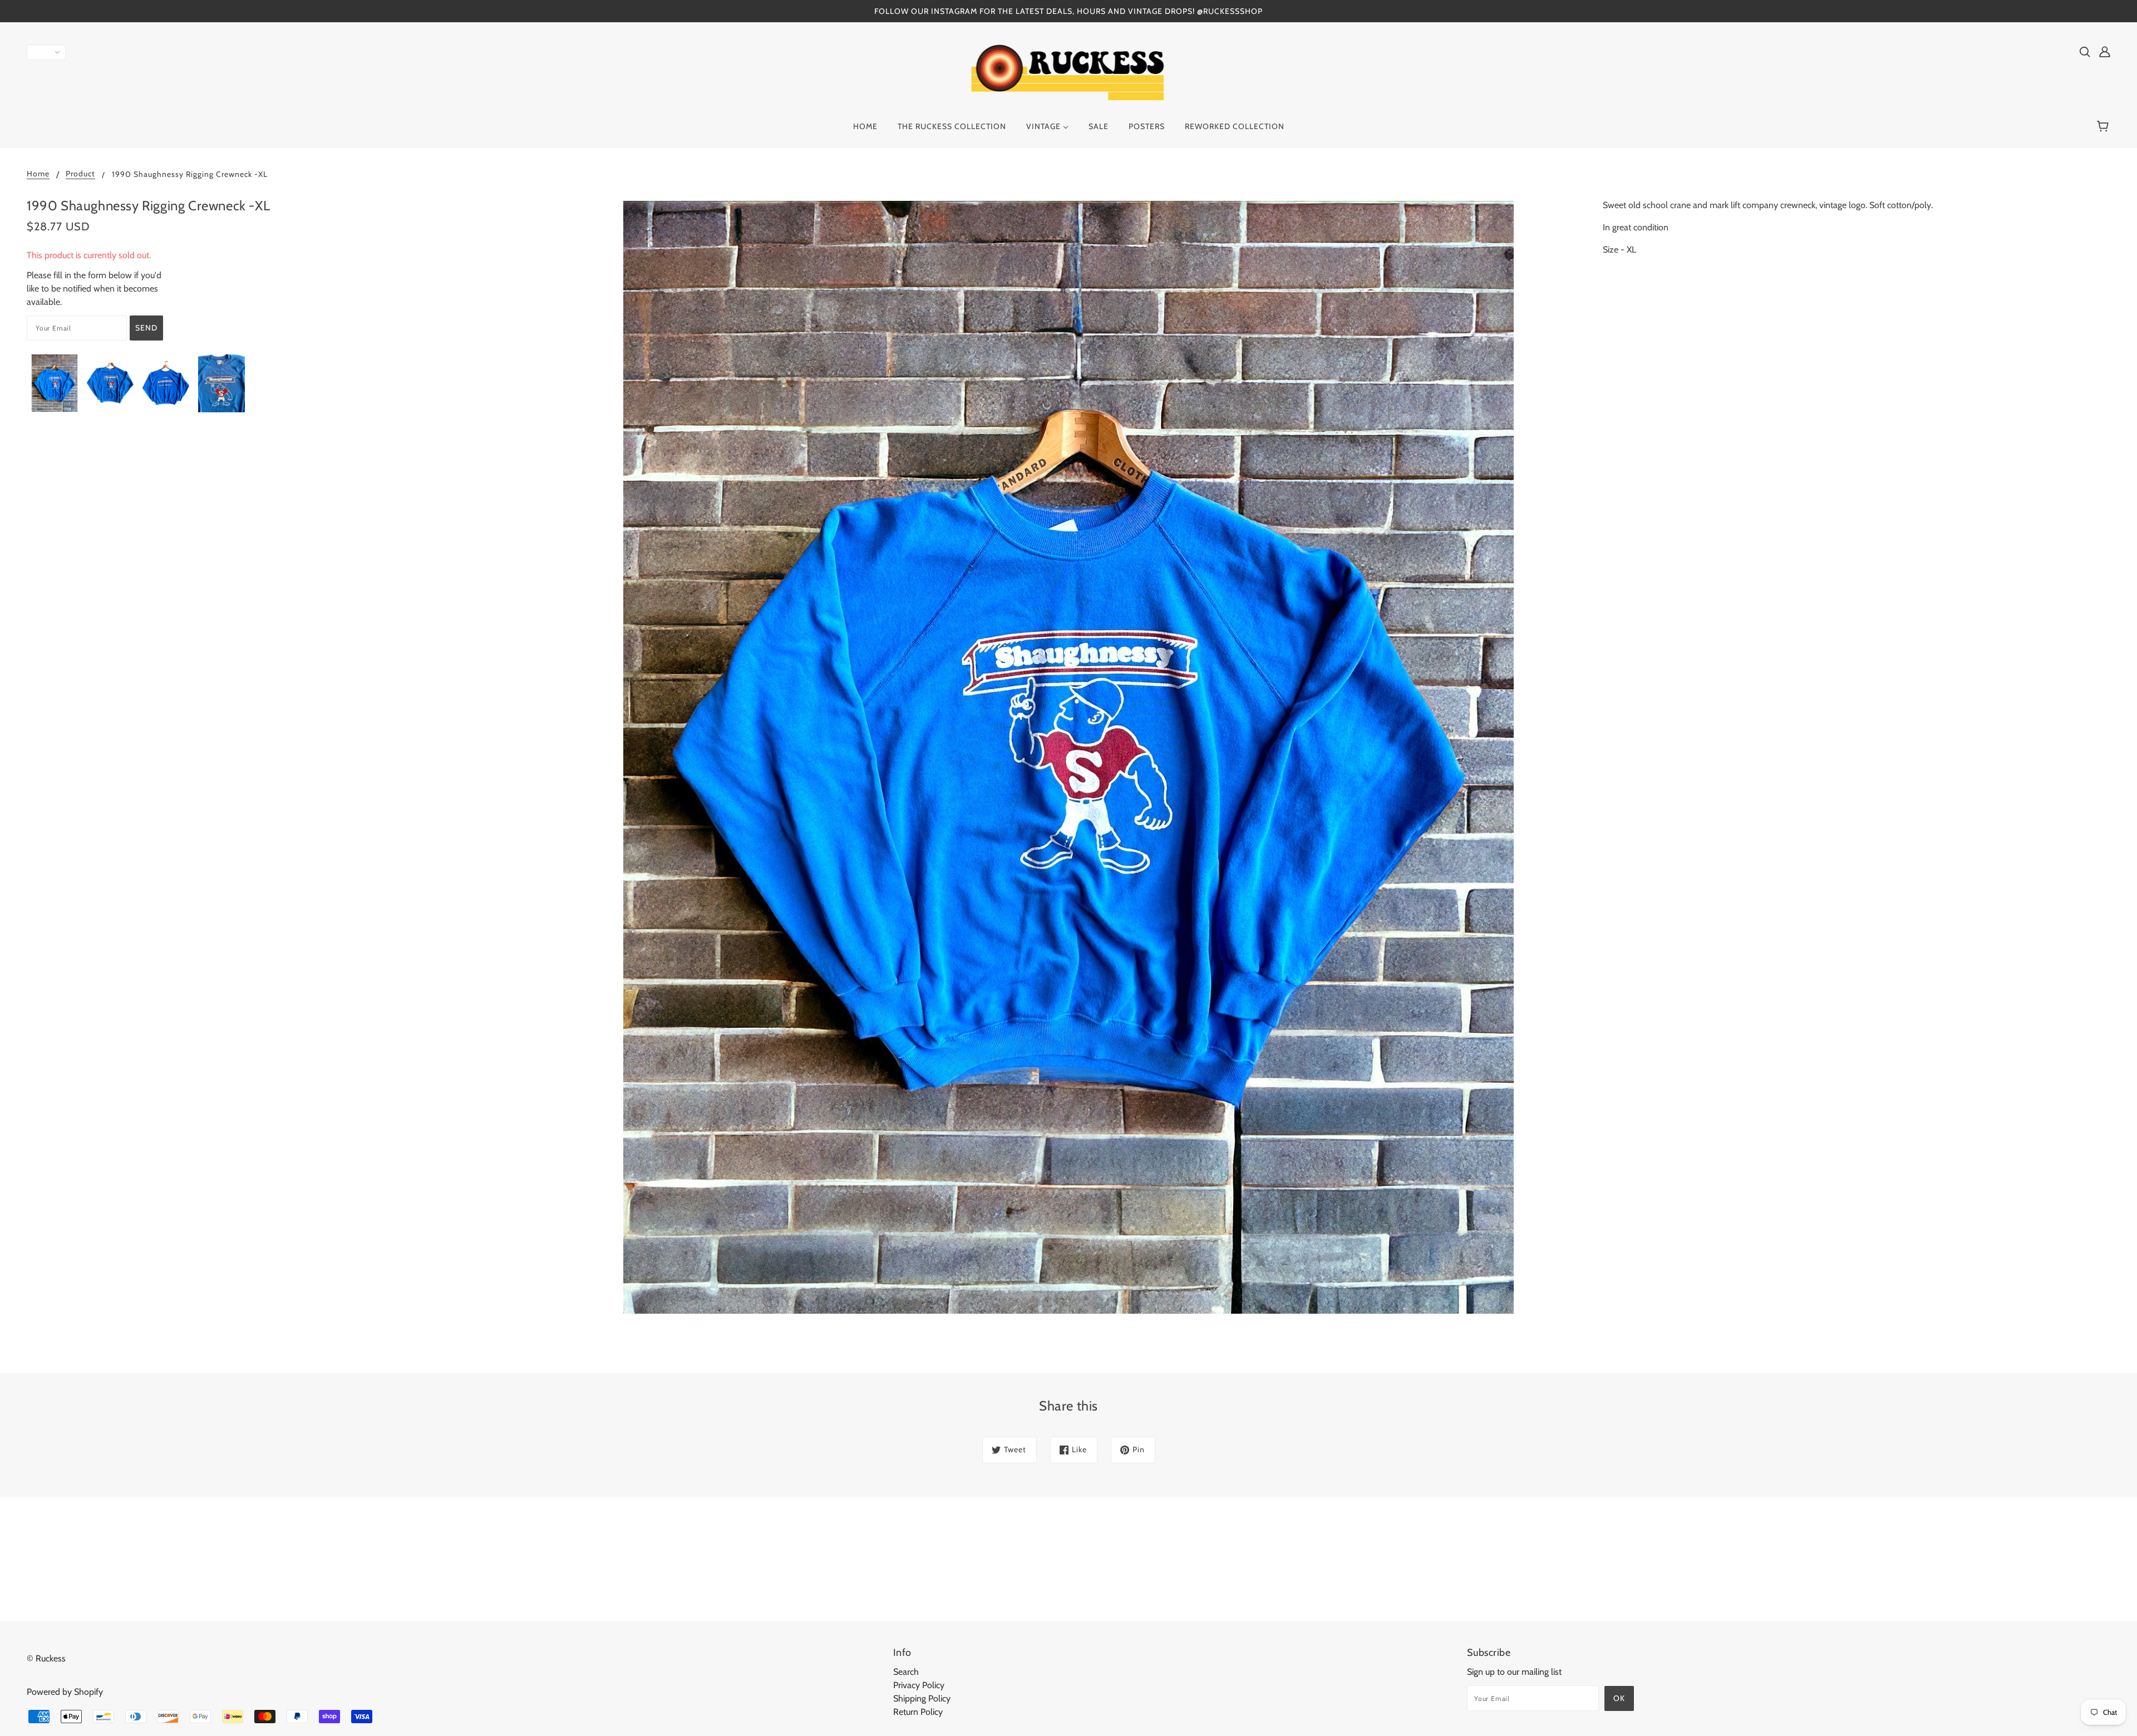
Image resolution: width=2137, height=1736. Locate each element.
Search (906, 1672)
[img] (2085, 51)
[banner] (1069, 71)
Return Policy (918, 1712)
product (80, 174)
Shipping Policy (922, 1698)
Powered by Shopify (65, 1692)
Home (38, 174)
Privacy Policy (919, 1685)
